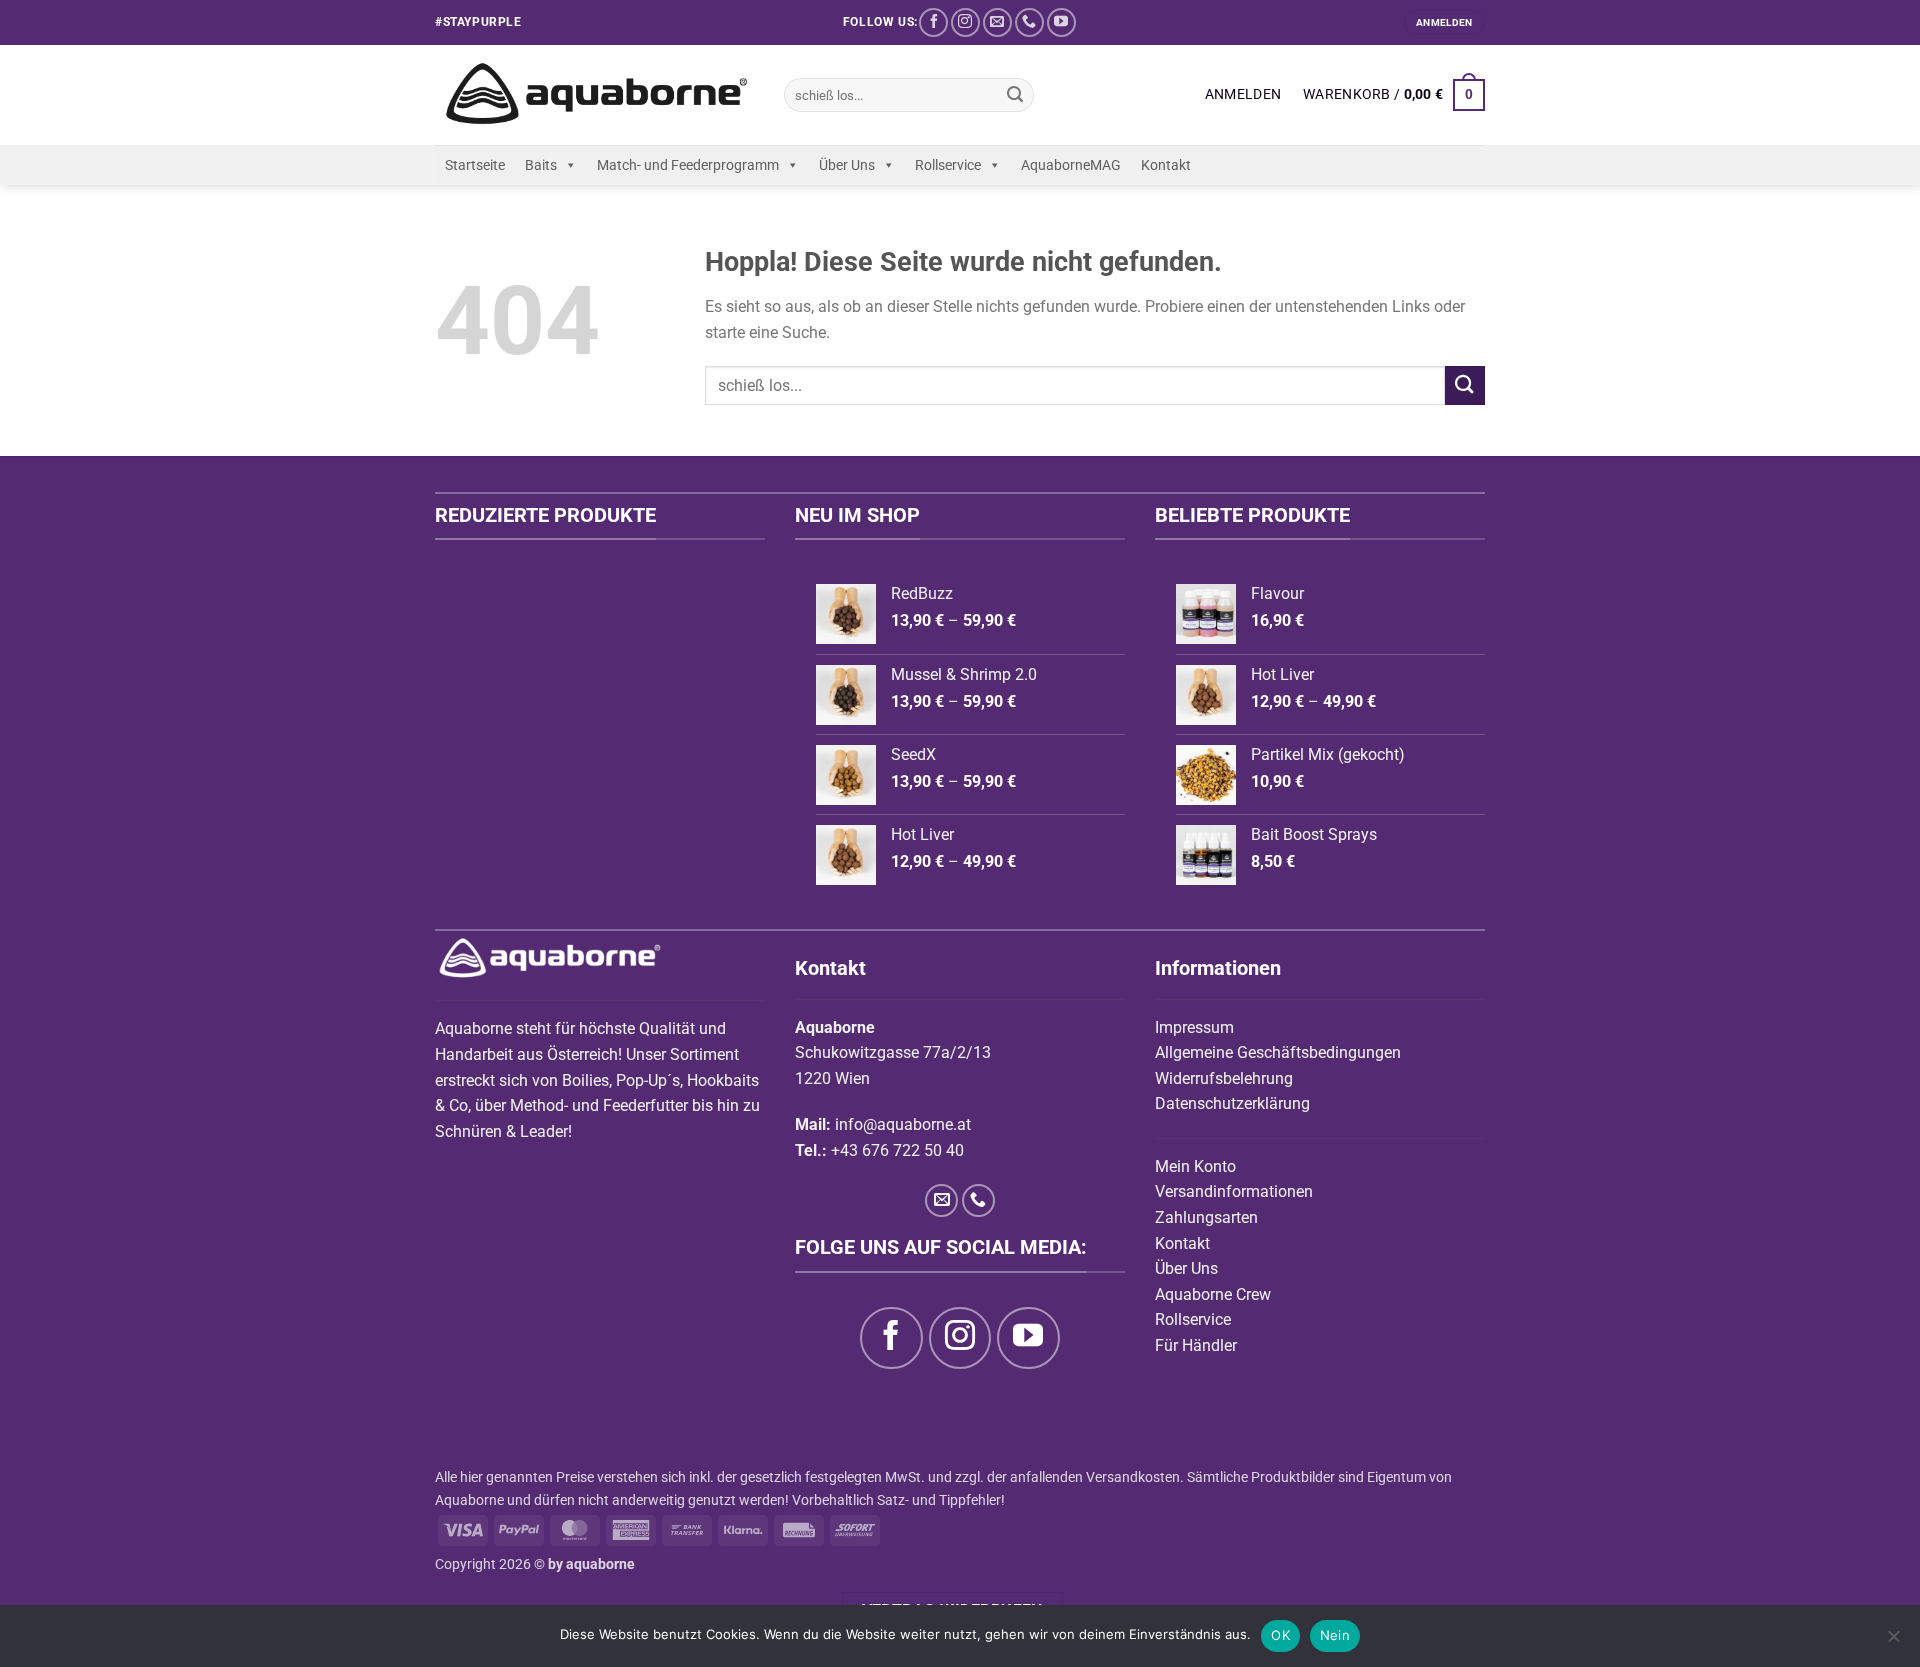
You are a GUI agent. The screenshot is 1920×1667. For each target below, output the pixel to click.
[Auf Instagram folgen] (965, 22)
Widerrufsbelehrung (1224, 1078)
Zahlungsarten (1206, 1217)
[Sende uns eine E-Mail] (997, 22)
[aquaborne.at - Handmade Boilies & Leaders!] (594, 95)
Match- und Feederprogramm (688, 165)
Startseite (475, 165)
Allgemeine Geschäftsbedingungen (1278, 1052)
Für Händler (1196, 1345)
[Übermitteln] (1015, 95)
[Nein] (1893, 1642)
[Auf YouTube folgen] (1061, 22)
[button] (1243, 95)
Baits (541, 165)
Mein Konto (1195, 1166)
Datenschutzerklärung (1232, 1103)
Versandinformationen (1234, 1191)
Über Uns (847, 165)
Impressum (1194, 1027)
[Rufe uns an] (1029, 22)
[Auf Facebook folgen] (933, 22)
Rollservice (948, 165)
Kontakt (1166, 165)
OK (1280, 1635)
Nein (1335, 1635)
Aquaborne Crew (1213, 1294)
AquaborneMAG (1071, 165)
